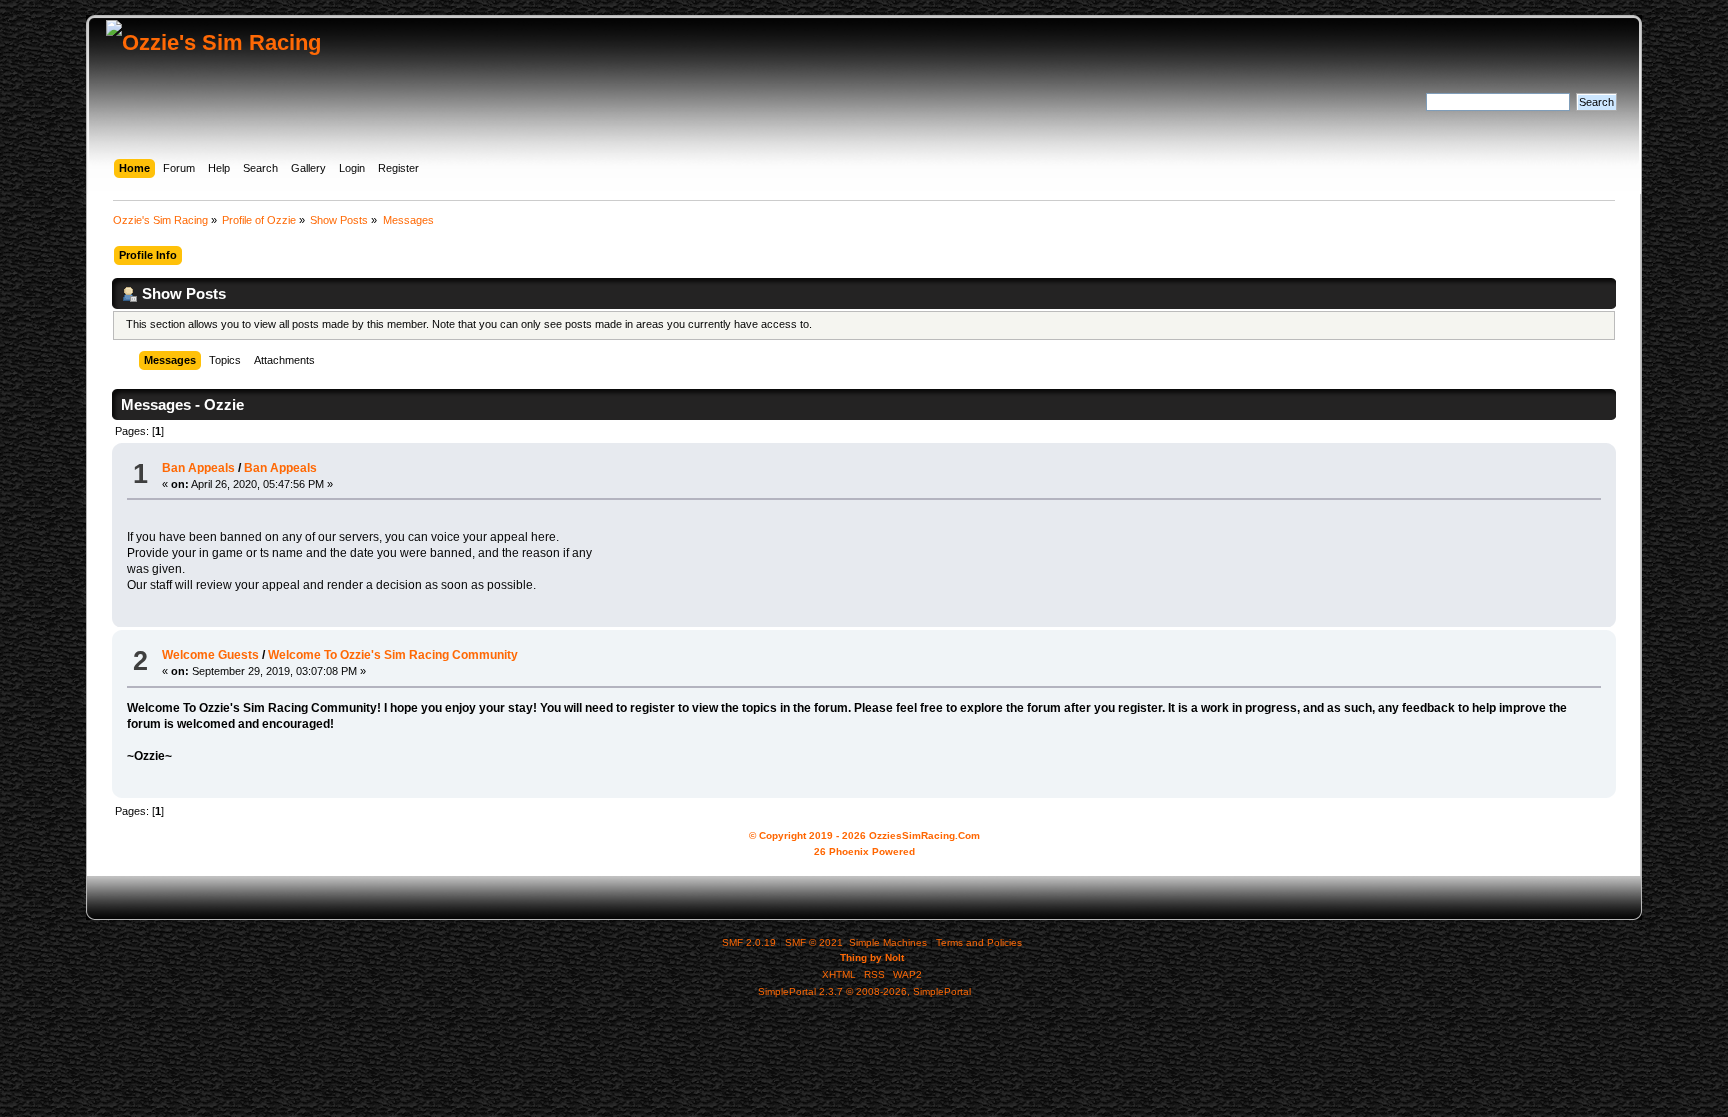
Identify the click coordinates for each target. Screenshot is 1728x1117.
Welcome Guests (210, 655)
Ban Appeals (198, 468)
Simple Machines (888, 942)
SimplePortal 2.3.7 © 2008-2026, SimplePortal (864, 991)
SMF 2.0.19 (749, 942)
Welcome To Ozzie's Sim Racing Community (393, 655)
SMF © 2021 (814, 942)
